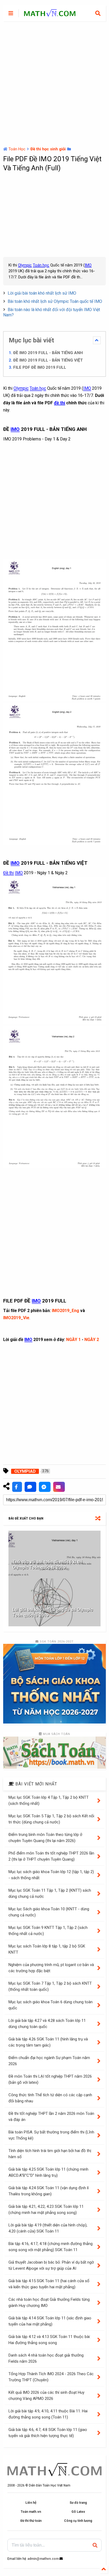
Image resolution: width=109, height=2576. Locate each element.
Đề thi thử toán (31, 2521)
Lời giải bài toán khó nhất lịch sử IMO (42, 293)
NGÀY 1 (73, 1340)
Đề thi (8, 873)
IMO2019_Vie (16, 1318)
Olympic (25, 265)
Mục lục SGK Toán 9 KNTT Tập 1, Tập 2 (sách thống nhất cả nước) (48, 1931)
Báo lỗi (59, 1487)
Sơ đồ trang (78, 2503)
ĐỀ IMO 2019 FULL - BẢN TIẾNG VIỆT (48, 360)
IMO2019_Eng (65, 1311)
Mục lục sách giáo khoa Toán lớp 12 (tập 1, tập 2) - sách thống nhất (51, 1875)
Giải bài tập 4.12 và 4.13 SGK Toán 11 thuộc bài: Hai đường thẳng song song (49, 2340)
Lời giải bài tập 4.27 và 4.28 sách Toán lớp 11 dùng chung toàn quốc (47, 2024)
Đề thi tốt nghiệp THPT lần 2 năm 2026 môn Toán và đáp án (51, 2117)
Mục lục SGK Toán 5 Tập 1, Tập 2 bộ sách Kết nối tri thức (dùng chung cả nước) (51, 1819)
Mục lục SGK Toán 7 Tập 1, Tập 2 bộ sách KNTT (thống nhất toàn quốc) (50, 1986)
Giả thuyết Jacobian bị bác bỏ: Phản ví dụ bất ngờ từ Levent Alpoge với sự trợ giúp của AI (51, 2265)
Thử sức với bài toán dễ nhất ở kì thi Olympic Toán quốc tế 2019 (47, 1565)
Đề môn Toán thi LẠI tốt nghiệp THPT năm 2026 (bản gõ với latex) (50, 2079)
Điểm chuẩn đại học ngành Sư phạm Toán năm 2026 (49, 2061)
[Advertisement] (54, 84)
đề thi (60, 403)
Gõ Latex (78, 2512)
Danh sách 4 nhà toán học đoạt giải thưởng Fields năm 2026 (46, 2358)
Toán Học (17, 149)
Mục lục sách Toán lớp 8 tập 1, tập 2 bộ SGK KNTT (47, 1949)
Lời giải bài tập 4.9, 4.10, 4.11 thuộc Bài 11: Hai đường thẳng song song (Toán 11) (48, 2414)
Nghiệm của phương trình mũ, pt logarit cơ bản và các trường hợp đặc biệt (51, 1968)
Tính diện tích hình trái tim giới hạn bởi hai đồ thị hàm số (50, 2154)
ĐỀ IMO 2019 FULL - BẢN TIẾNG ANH (48, 353)
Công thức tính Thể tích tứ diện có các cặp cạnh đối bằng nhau (50, 2098)
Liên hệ (31, 2503)
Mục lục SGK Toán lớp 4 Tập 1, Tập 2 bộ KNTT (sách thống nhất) (49, 1800)
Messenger (45, 1487)
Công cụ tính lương (78, 2521)
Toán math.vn (31, 2512)
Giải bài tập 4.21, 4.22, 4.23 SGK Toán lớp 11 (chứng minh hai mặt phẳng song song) (46, 2210)
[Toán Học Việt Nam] (50, 14)
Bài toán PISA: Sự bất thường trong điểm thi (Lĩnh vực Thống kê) (51, 2135)
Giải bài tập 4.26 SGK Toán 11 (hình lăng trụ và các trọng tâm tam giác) (48, 2042)
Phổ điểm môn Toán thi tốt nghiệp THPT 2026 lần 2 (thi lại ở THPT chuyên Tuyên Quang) (51, 1856)
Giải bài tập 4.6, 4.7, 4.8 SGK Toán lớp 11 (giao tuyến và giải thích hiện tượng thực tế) (48, 2433)
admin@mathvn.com (43, 2559)
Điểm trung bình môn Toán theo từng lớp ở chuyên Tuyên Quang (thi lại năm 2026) (45, 1838)
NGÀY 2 (92, 1340)
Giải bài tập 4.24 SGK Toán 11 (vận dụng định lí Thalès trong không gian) (49, 2191)
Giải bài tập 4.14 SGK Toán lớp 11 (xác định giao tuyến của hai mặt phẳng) (50, 2321)
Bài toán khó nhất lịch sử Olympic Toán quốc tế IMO (55, 301)
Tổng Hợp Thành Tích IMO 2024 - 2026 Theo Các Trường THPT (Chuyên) (51, 2377)
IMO (88, 265)
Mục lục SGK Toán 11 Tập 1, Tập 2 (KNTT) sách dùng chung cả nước (50, 1893)
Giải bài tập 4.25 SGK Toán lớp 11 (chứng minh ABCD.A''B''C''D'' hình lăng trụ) (48, 2172)
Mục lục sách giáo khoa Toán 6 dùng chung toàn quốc (51, 2005)
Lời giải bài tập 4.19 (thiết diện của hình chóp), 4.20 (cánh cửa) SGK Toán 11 (48, 2228)
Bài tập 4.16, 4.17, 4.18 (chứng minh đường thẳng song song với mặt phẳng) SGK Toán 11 (51, 2247)
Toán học (41, 265)
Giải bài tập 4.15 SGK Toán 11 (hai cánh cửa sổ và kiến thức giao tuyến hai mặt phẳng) (49, 2284)
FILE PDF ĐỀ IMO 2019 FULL (40, 367)
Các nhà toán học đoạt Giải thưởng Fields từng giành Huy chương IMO (49, 2303)
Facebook (17, 1487)
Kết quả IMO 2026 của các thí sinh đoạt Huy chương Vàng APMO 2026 (46, 2395)
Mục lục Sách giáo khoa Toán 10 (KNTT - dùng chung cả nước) (49, 1912)
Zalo (30, 1487)
